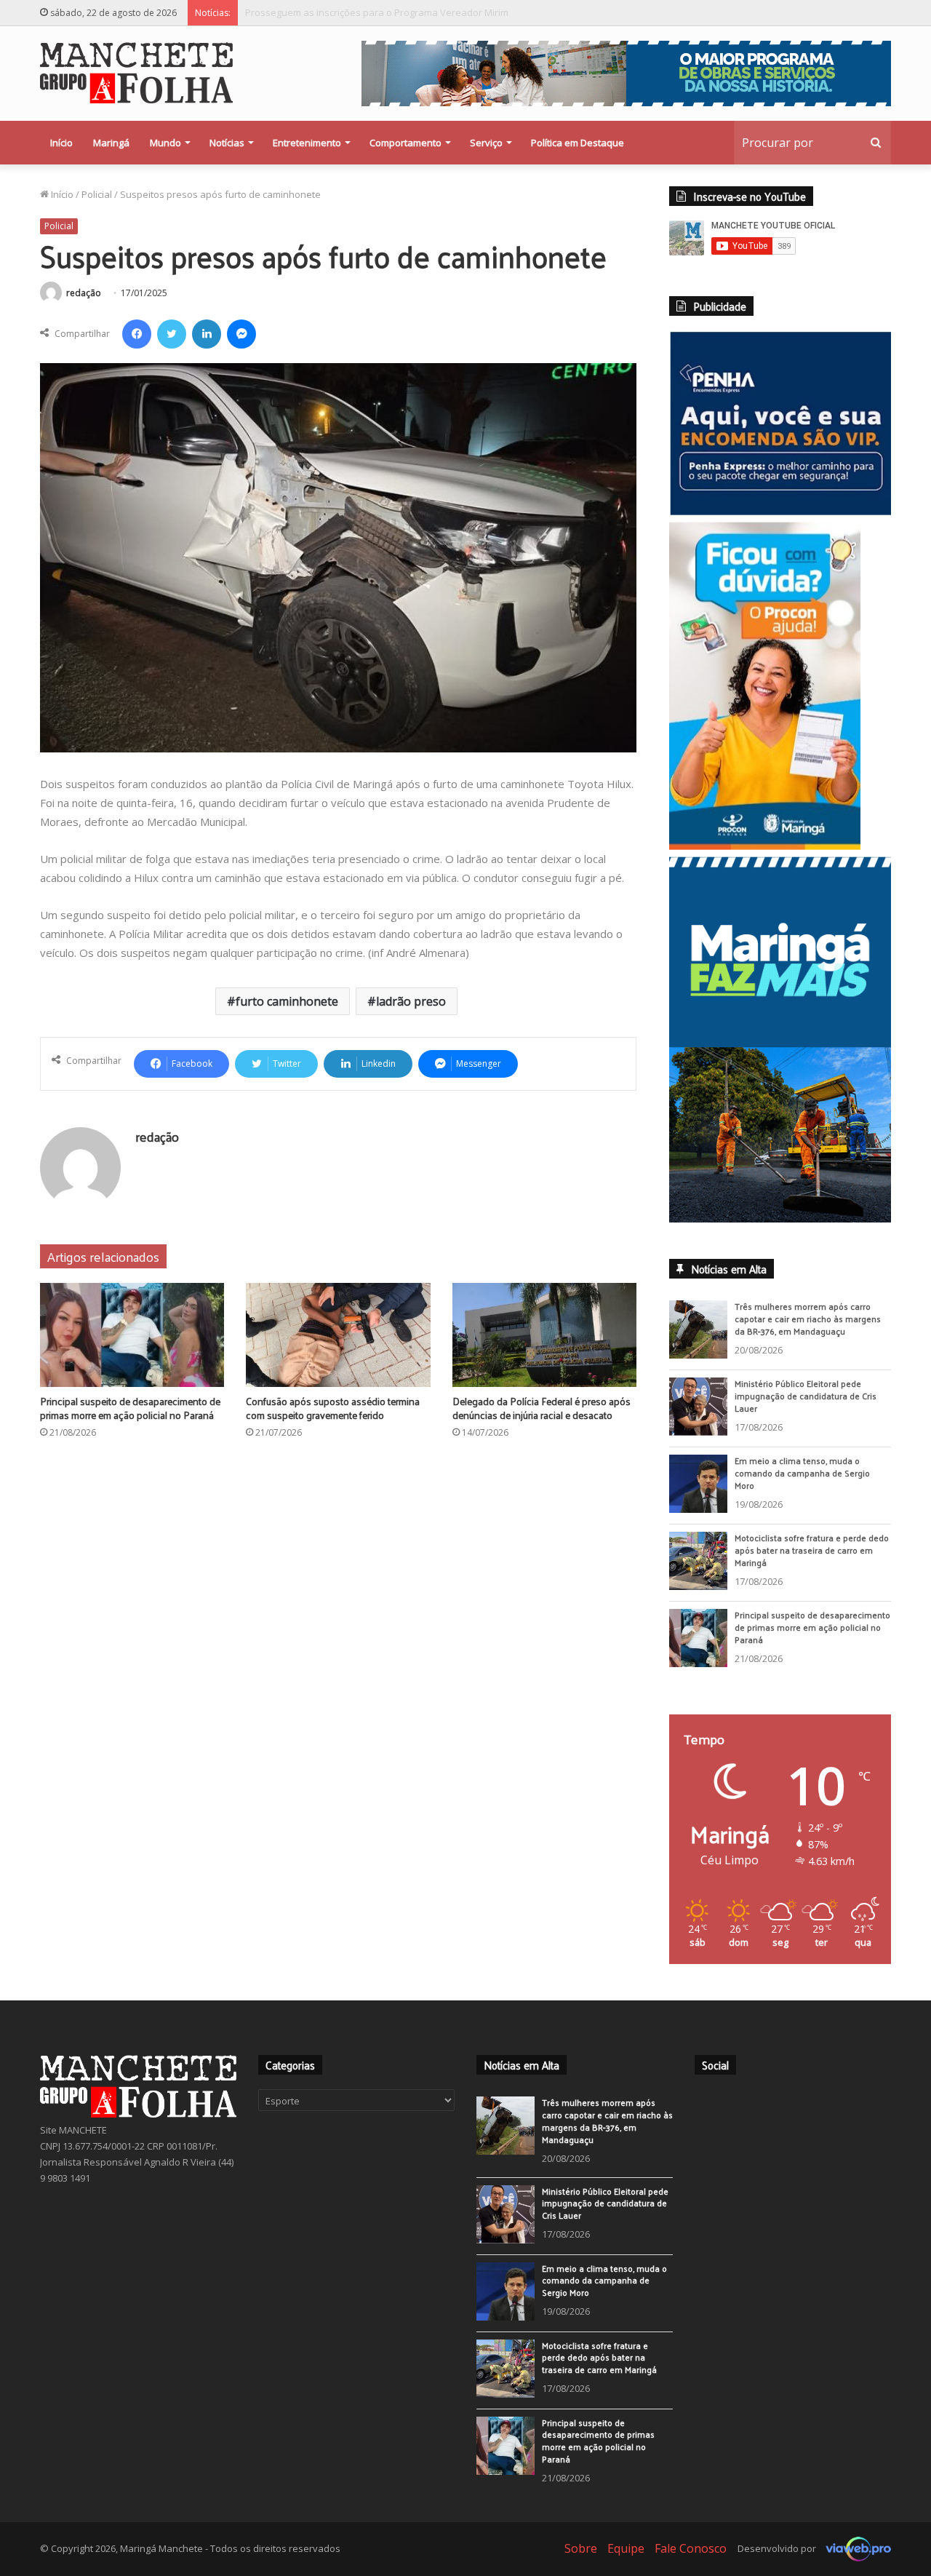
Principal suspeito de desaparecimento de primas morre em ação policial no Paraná (430, 12)
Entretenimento (307, 143)
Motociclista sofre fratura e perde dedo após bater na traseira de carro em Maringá (812, 1560)
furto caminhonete (287, 1001)
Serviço (486, 143)
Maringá (111, 143)
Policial (97, 194)
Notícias (227, 143)
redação (84, 293)
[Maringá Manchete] (136, 73)
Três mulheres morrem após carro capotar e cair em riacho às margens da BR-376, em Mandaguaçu (808, 1329)
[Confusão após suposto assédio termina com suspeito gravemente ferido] (338, 1335)
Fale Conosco (691, 2558)
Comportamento (405, 143)
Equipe (626, 2558)
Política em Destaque (578, 143)
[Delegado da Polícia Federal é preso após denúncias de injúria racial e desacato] (544, 1335)
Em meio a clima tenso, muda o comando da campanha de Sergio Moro (802, 1483)
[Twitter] (172, 334)
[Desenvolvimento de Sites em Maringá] (855, 2558)
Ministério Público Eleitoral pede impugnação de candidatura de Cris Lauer (806, 1406)
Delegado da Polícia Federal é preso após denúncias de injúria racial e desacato (542, 1408)
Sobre (581, 2558)
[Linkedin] (207, 334)
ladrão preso (411, 1001)
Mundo (165, 143)
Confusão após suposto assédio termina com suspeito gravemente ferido (333, 1408)
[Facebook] (137, 334)
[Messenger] (241, 334)
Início (61, 143)
